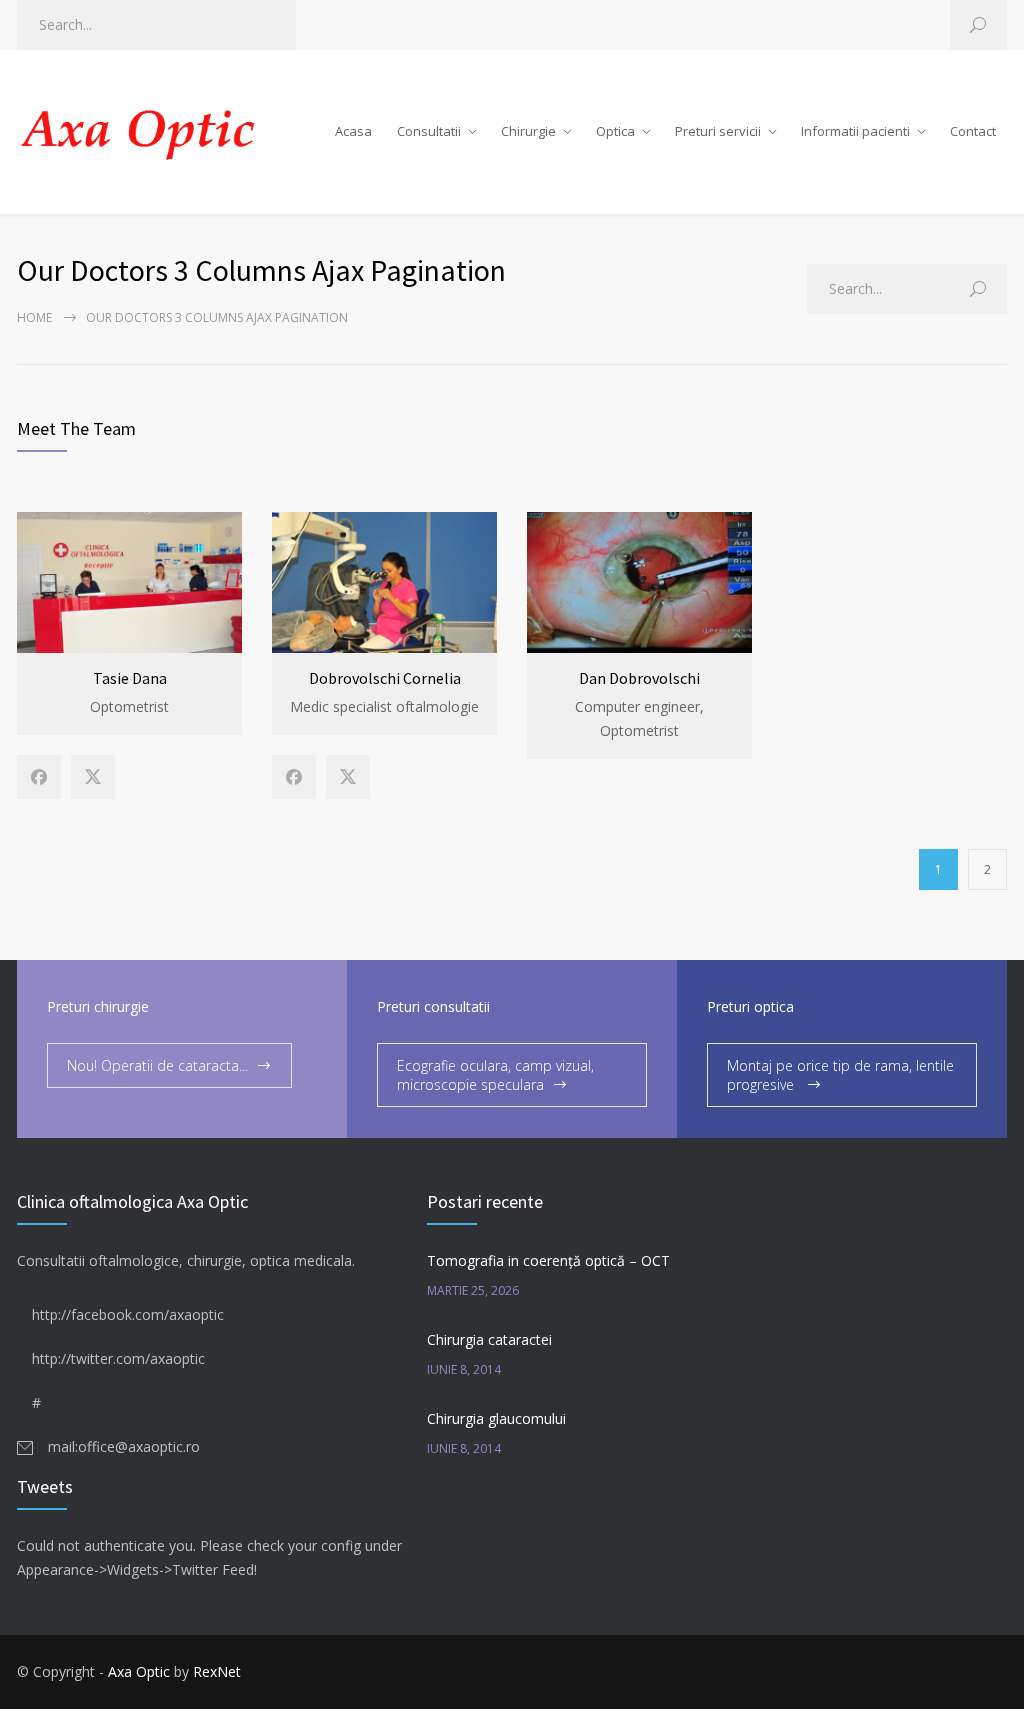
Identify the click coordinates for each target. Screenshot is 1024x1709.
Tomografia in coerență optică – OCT (548, 1260)
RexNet (217, 1671)
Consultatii (429, 131)
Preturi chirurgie (98, 1006)
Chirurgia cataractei (489, 1339)
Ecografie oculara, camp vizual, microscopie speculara (495, 1075)
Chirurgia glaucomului (496, 1418)
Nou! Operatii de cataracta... (157, 1065)
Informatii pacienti (855, 131)
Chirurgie (528, 131)
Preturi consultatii (433, 1006)
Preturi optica (750, 1006)
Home (34, 317)
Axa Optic (139, 1671)
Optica (615, 131)
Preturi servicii (718, 131)
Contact (973, 131)
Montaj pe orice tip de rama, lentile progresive (840, 1075)
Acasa (353, 131)
